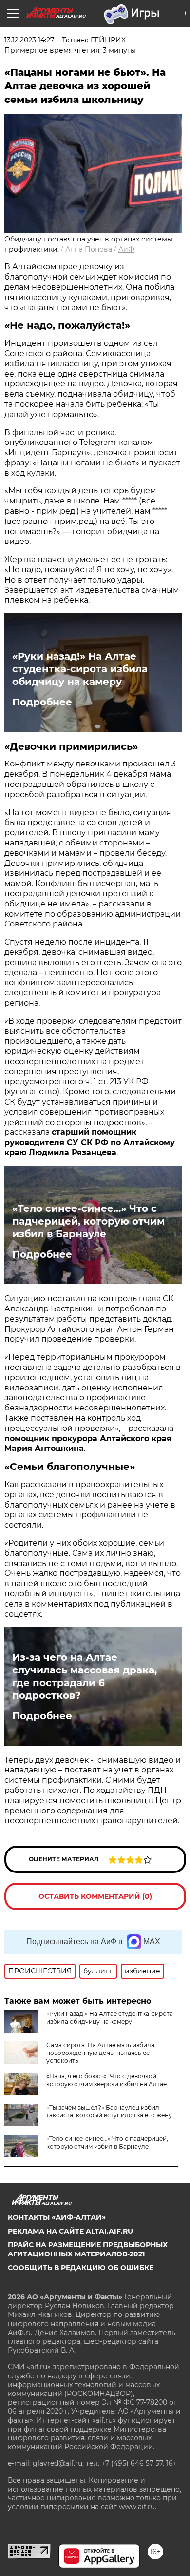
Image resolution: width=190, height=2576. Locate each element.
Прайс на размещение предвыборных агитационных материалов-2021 (88, 2249)
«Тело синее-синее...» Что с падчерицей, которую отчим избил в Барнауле (88, 1221)
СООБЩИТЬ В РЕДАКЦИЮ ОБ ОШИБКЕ (81, 2268)
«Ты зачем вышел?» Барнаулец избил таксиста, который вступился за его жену (109, 2111)
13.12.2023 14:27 (29, 40)
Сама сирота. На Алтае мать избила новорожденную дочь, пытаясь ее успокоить (100, 2053)
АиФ (126, 249)
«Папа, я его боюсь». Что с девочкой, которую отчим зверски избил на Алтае (106, 2080)
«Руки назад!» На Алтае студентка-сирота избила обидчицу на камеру (80, 669)
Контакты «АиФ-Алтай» (57, 2217)
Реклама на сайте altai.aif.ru (70, 2231)
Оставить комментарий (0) (95, 1896)
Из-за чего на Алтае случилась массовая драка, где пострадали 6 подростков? (85, 1676)
